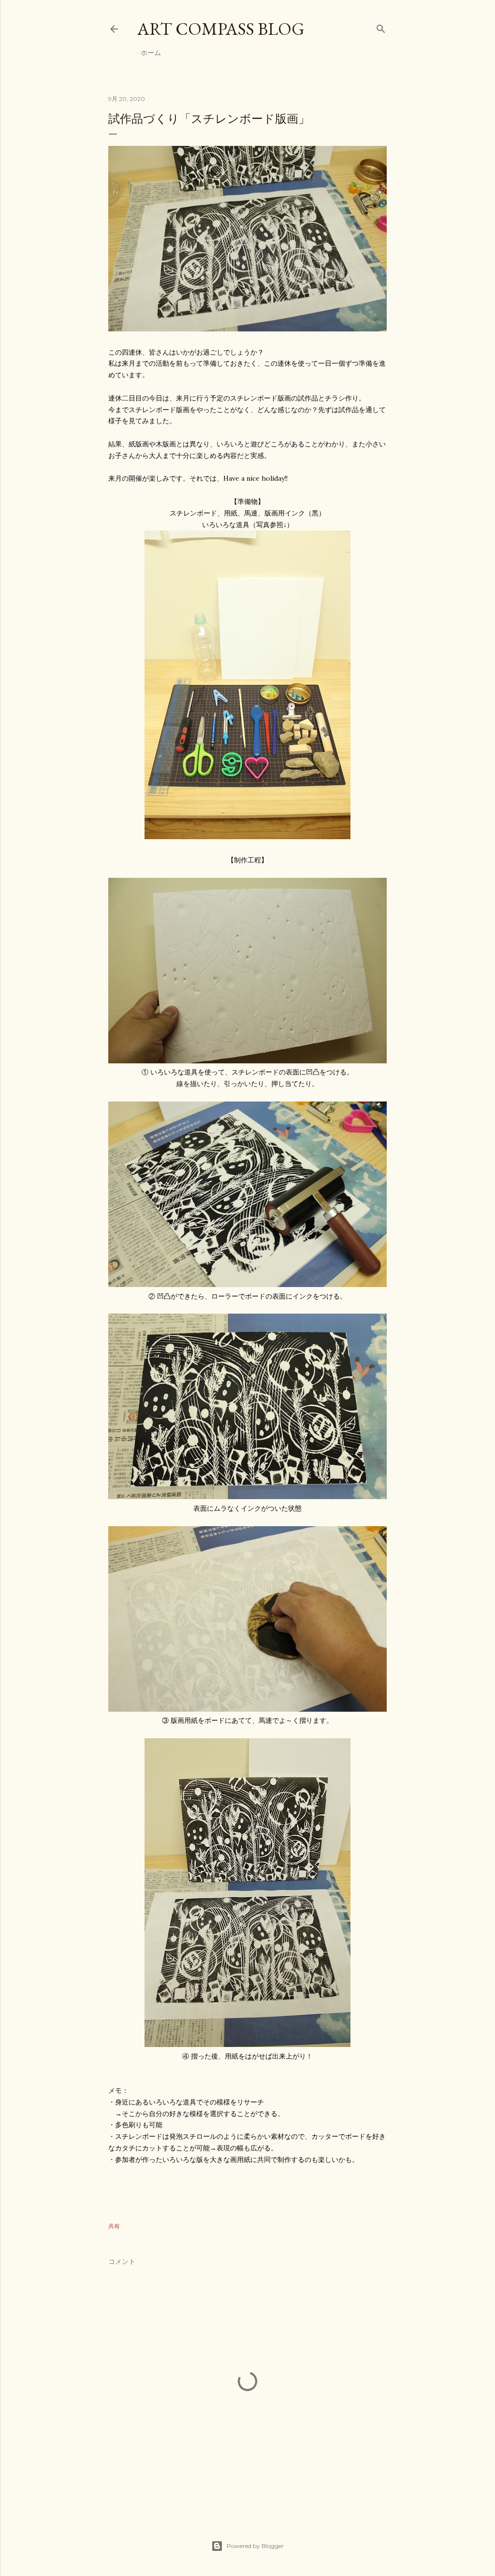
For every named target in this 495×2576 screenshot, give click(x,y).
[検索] (381, 27)
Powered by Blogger (255, 2546)
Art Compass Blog (221, 29)
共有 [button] (114, 2226)
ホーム (151, 53)
